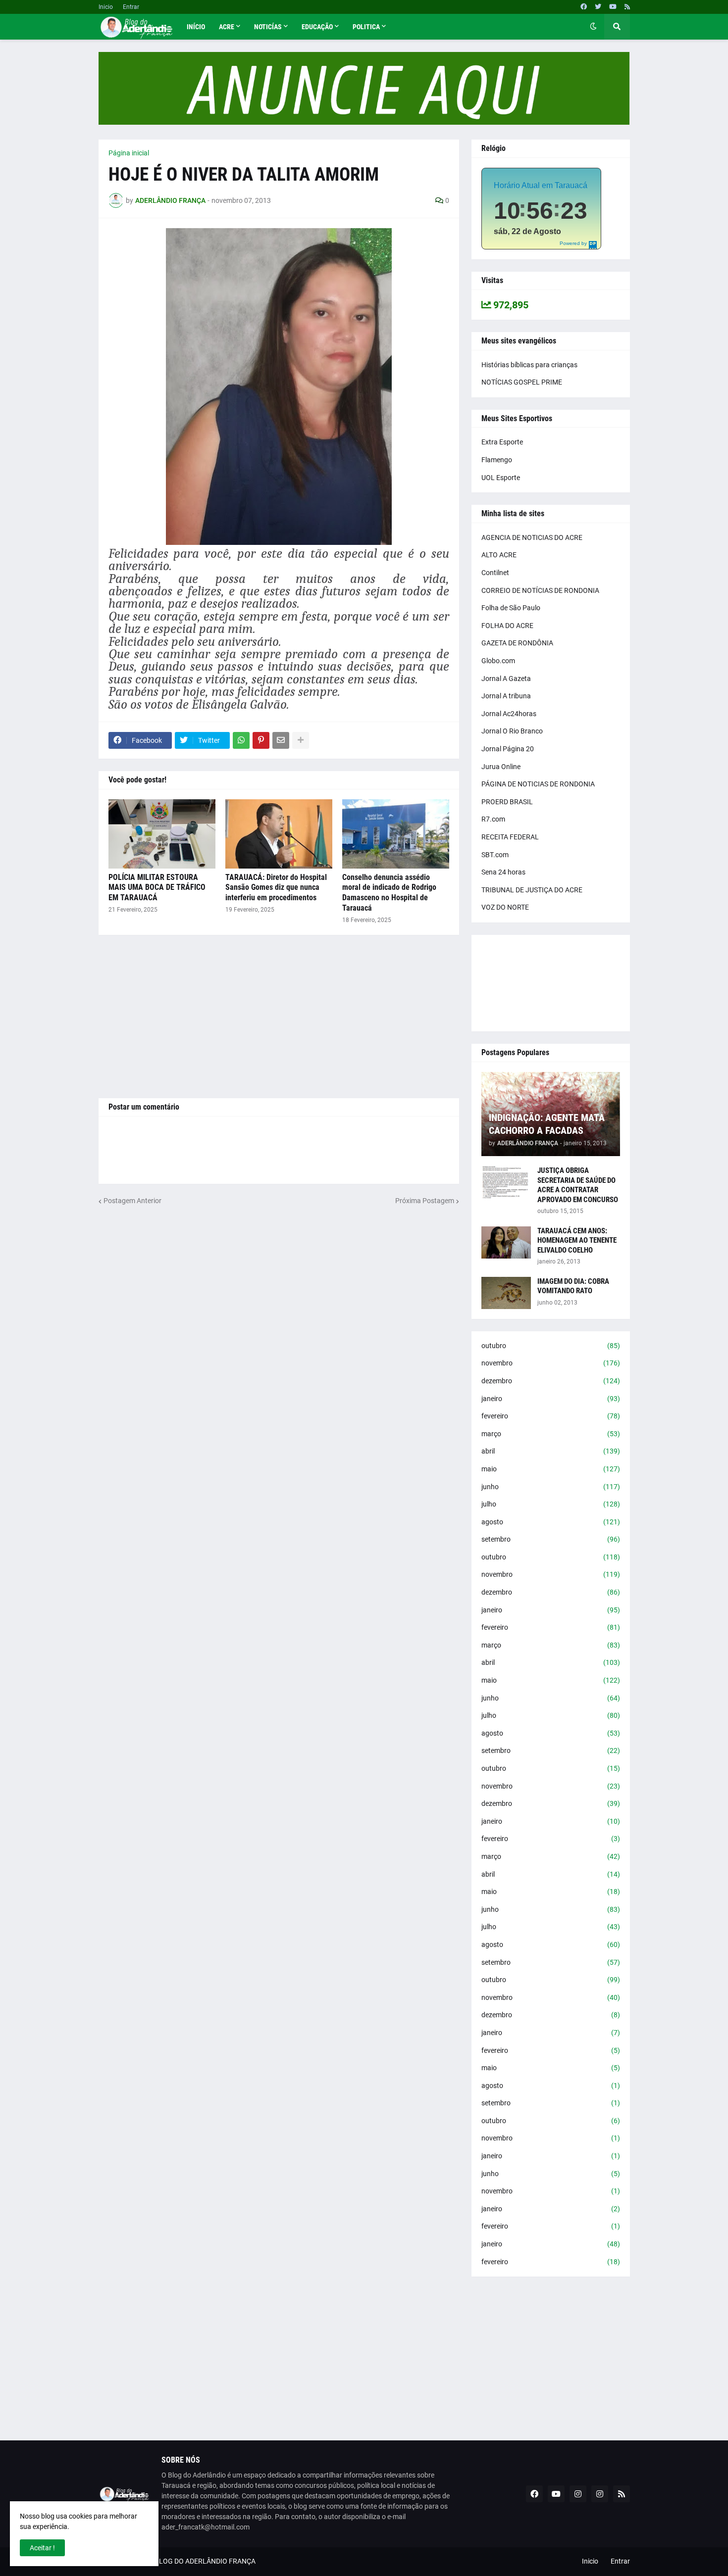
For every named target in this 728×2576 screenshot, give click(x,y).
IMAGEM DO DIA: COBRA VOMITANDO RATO (573, 1286)
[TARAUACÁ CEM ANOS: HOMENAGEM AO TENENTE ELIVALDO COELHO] (506, 1242)
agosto (551, 1522)
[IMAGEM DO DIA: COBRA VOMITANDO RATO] (506, 1293)
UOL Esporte (501, 478)
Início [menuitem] (196, 27)
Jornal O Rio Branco (512, 731)
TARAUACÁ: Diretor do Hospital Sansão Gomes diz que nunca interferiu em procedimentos (276, 888)
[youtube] (613, 7)
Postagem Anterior (132, 1201)
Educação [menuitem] (317, 27)
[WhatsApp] (241, 740)
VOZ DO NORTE (505, 907)
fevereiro (551, 1416)
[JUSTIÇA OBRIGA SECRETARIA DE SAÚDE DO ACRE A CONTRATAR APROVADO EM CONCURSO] (506, 1182)
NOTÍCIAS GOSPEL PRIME (522, 382)
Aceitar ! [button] (42, 2548)
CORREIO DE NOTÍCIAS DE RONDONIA (540, 590)
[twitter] (598, 7)
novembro (551, 1363)
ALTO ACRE (499, 555)
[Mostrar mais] (301, 740)
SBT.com (495, 855)
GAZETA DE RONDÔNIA (517, 643)
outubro (551, 1346)
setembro (551, 1539)
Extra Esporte (502, 442)
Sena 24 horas (503, 872)
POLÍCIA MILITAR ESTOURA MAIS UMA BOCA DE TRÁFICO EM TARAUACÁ (157, 888)
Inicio (106, 7)
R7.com (493, 819)
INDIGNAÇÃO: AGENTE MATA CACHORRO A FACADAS (547, 1124)
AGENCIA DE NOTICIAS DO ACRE (532, 537)
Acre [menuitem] (227, 27)
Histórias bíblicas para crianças (529, 365)
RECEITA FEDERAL (510, 837)
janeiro (551, 1399)
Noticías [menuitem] (268, 27)
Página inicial (129, 153)
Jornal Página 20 (508, 749)
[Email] (281, 740)
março (551, 1434)
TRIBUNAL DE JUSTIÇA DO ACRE (532, 890)
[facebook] (584, 7)
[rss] (627, 7)
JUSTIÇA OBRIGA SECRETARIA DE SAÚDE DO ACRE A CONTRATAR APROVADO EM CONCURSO (578, 1185)
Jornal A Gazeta (506, 679)
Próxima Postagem (425, 1201)
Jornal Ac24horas (509, 714)
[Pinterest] (261, 740)
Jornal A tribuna (506, 696)
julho (551, 1504)
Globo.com (498, 661)
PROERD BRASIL (507, 802)
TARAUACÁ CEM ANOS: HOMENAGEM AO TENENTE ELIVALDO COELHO (577, 1240)
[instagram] (578, 2494)
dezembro (551, 1381)
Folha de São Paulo (511, 608)
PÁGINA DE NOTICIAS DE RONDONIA (538, 784)
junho (551, 1487)
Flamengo (497, 460)
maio (551, 1469)
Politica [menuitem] (366, 27)
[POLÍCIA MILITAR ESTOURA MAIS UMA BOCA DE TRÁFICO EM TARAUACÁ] (162, 834)
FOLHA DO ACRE (507, 626)
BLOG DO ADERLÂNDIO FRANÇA (205, 2561)
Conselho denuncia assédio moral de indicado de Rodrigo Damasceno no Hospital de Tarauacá (389, 893)
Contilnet (495, 573)
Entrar (131, 7)
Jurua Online (501, 767)
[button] (593, 27)
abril (551, 1451)
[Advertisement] (279, 1017)
